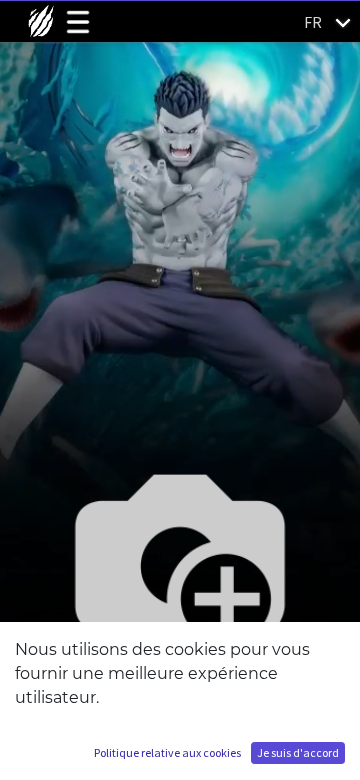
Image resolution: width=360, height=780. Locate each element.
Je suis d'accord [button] (298, 752)
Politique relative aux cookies (167, 752)
